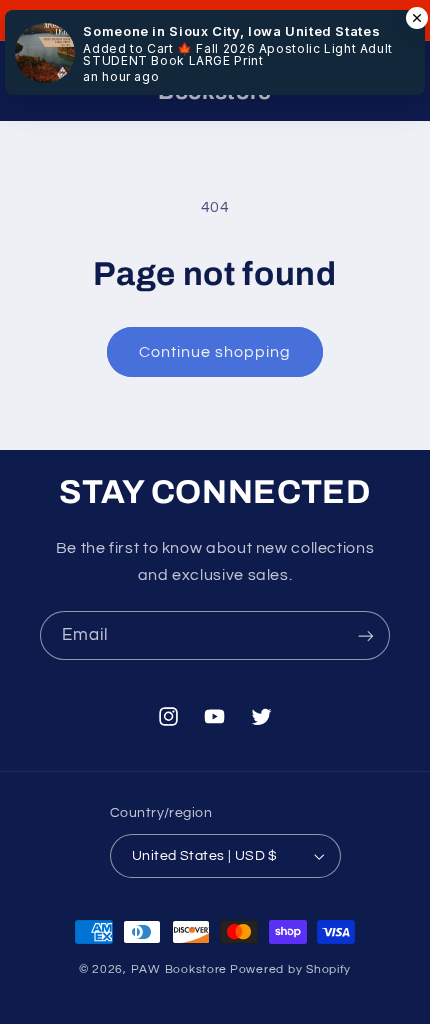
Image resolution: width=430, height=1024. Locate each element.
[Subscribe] (366, 635)
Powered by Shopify (290, 969)
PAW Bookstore (179, 969)
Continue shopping (215, 352)
